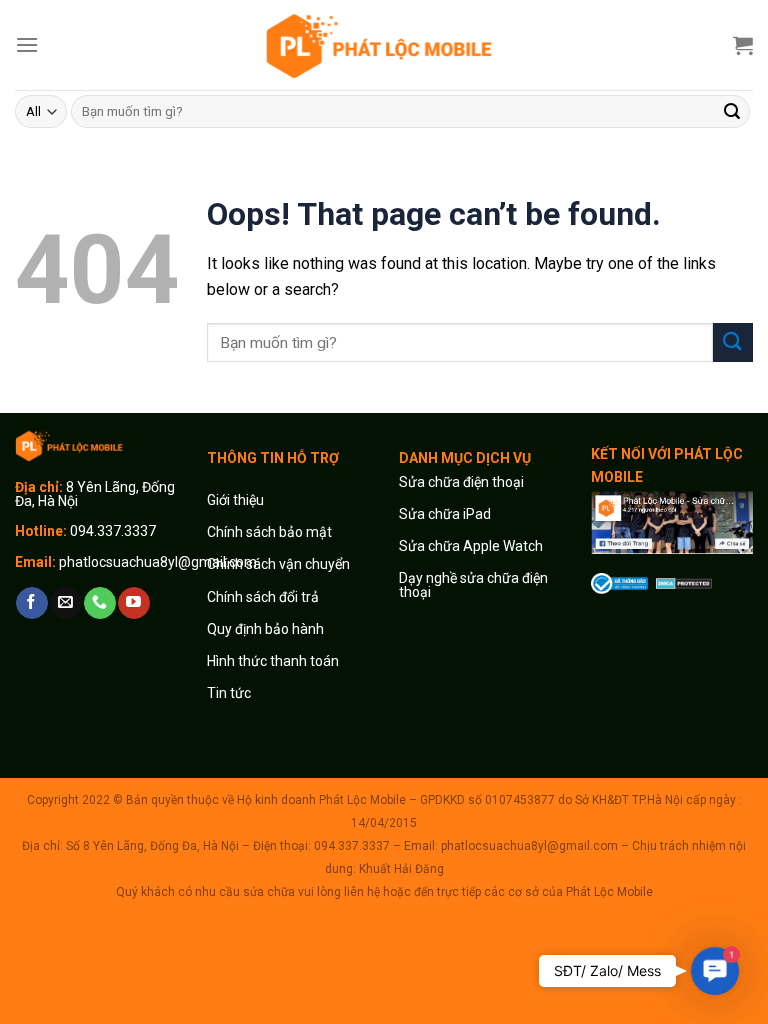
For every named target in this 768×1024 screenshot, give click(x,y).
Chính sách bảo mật (269, 532)
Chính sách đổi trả (263, 597)
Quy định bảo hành (265, 629)
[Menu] (27, 44)
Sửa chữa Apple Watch (471, 546)
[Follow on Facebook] (31, 603)
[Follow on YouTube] (133, 603)
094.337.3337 (113, 531)
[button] (715, 971)
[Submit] (732, 112)
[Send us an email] (65, 603)
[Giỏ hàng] (743, 45)
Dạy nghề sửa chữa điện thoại (473, 585)
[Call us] (99, 603)
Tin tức (229, 693)
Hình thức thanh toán (273, 661)
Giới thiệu (237, 500)
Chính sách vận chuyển (278, 564)
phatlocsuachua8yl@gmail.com (158, 562)
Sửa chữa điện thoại (461, 482)
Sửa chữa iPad (445, 514)
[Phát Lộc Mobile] (384, 44)
